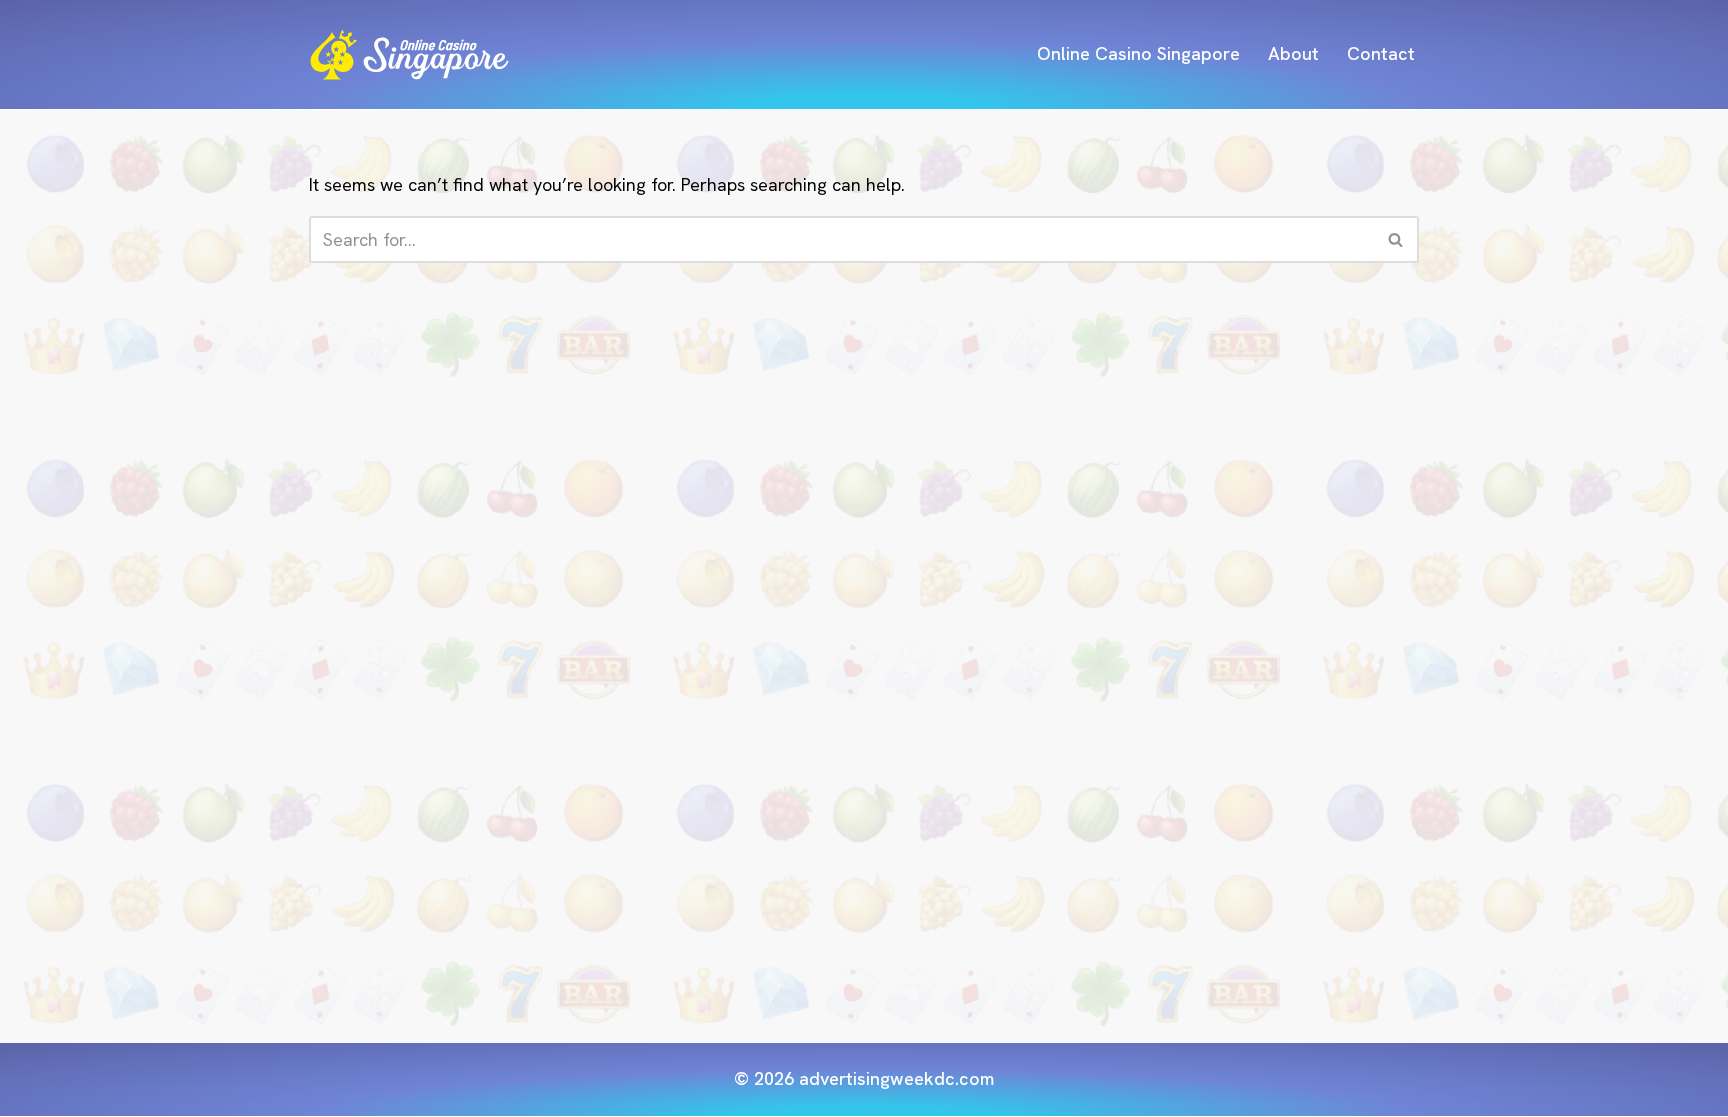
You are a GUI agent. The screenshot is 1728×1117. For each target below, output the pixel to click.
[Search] (1396, 239)
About (1293, 53)
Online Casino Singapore (1138, 53)
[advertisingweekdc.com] (409, 54)
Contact (1381, 53)
